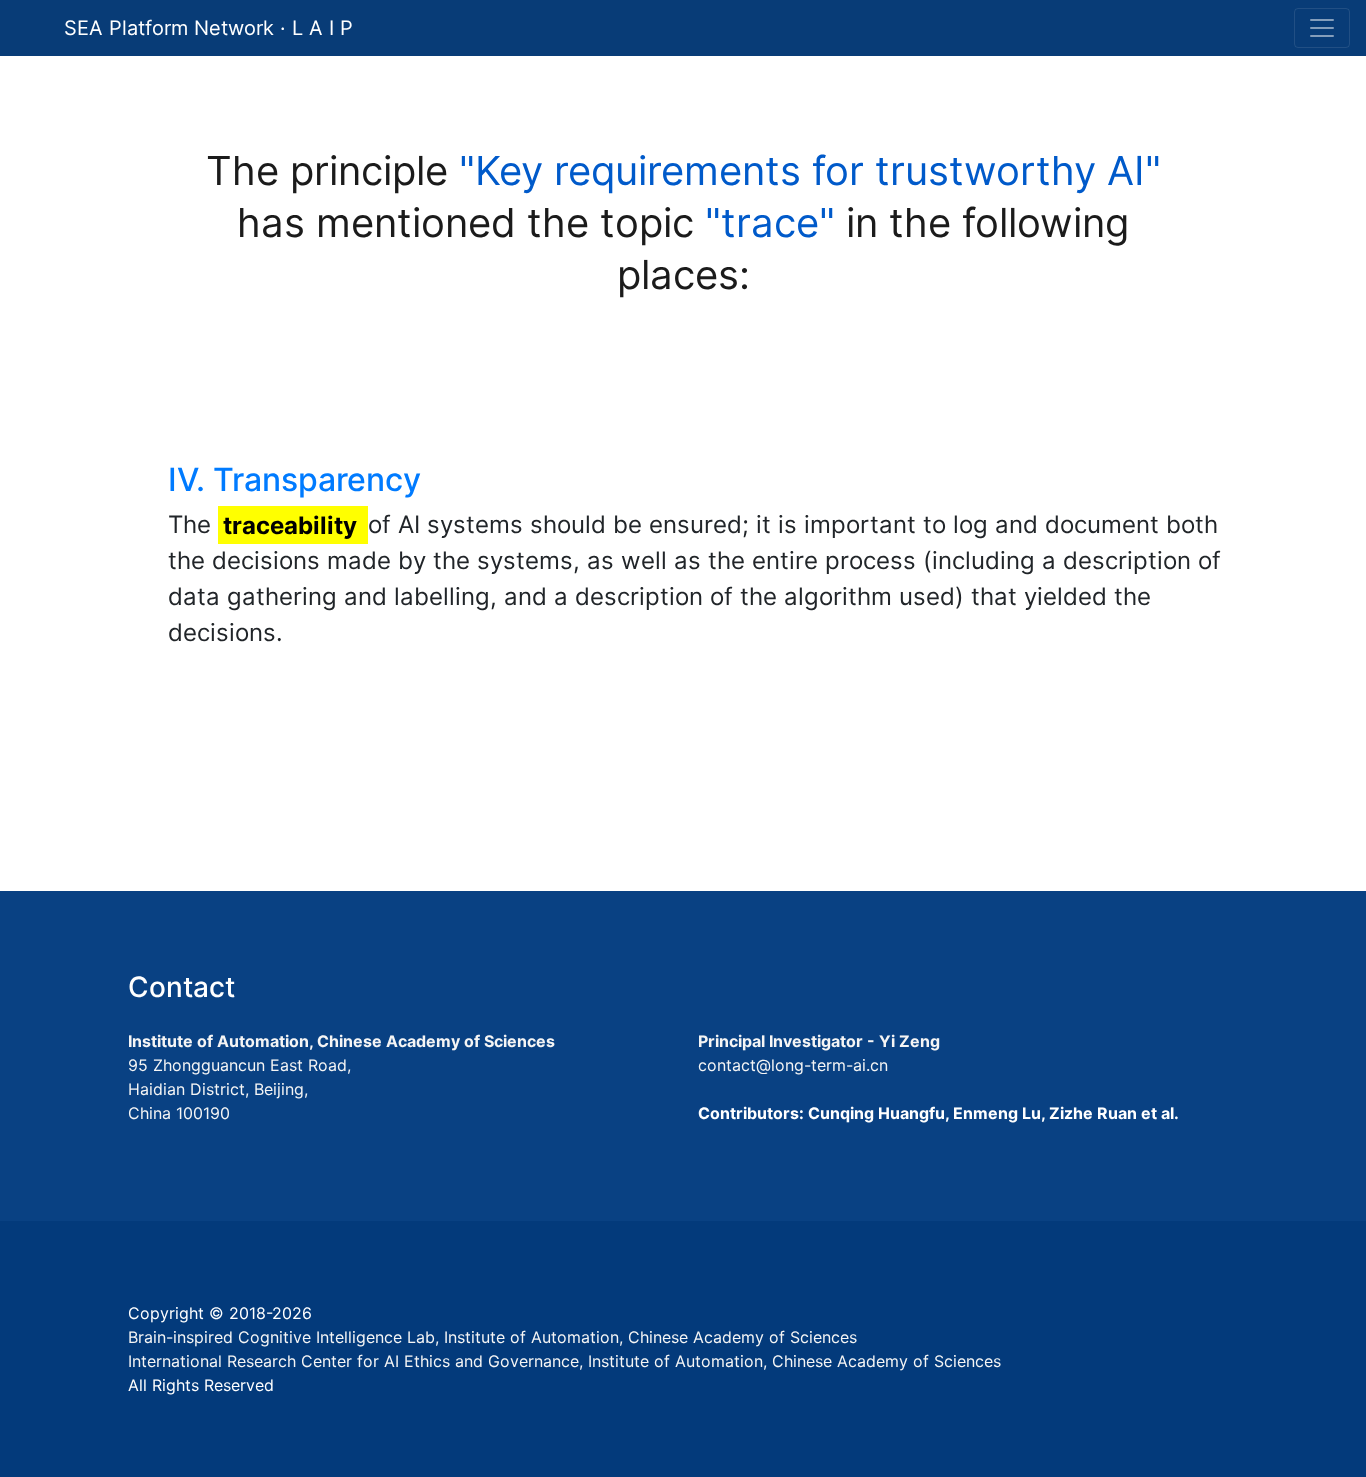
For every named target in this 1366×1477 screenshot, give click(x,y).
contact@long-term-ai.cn (793, 1065)
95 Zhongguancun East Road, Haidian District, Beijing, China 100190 (239, 1089)
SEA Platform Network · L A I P (208, 28)
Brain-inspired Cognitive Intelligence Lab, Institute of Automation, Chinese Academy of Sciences (492, 1337)
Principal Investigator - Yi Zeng (819, 1041)
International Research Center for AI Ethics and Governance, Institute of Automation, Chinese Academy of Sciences (564, 1361)
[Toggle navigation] (1322, 28)
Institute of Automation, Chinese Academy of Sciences (341, 1041)
